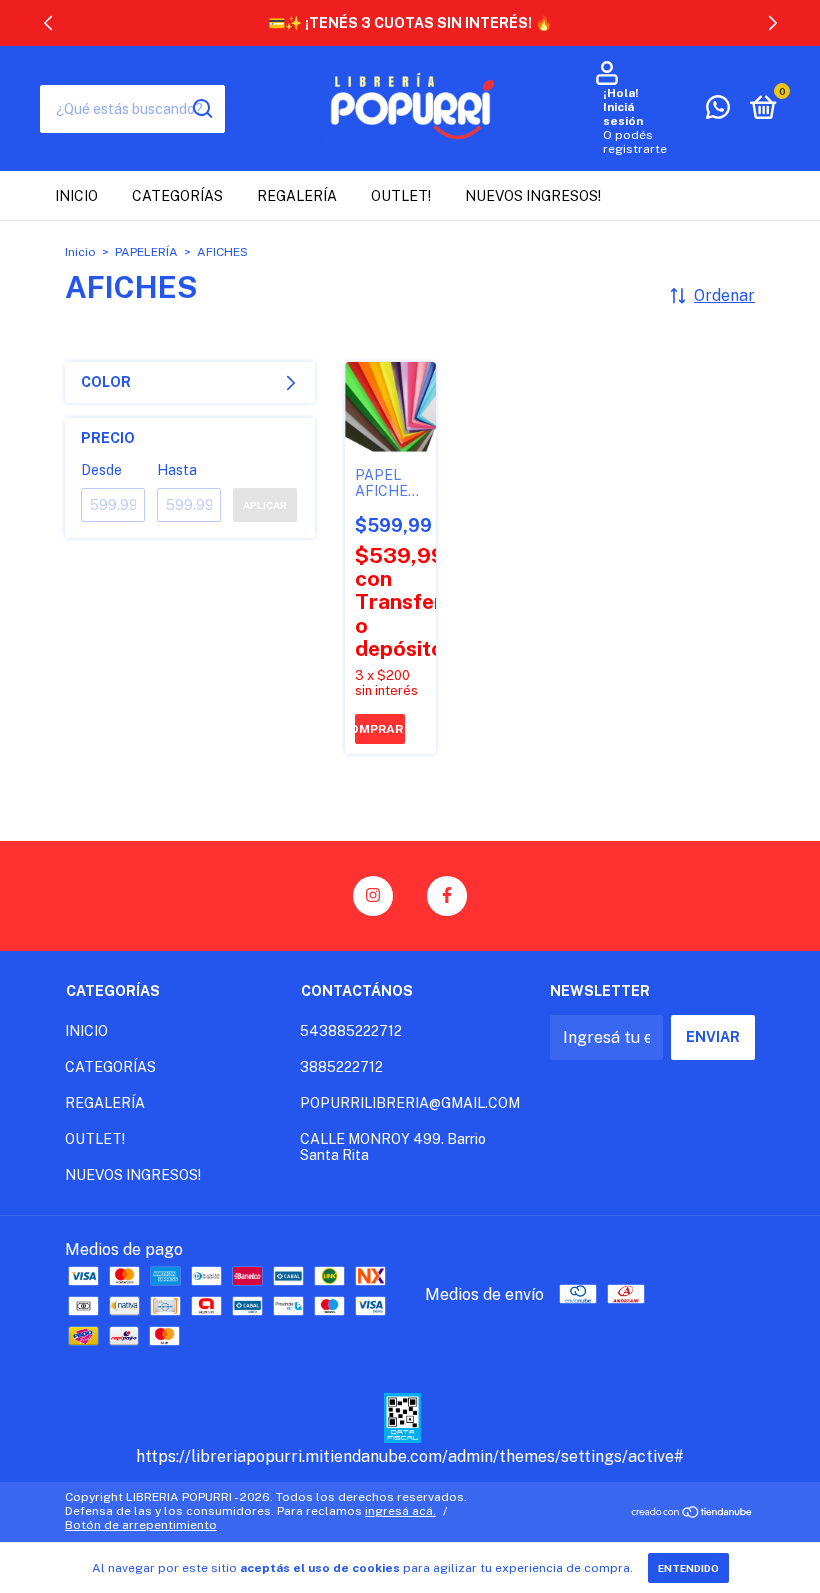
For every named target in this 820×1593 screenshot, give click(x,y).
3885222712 (341, 1067)
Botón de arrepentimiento (141, 1525)
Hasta (177, 470)
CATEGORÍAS (177, 196)
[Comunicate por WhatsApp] (718, 111)
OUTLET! (401, 196)
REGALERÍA (297, 196)
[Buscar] (201, 109)
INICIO (76, 196)
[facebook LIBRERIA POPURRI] (447, 896)
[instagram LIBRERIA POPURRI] (373, 896)
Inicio (80, 252)
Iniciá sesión (623, 114)
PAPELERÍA (146, 252)
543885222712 (351, 1031)
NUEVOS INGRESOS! (533, 196)
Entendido (688, 1568)
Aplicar (265, 505)
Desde (101, 470)
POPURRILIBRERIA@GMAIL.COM (410, 1103)
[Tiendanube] (692, 1513)
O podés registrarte (635, 142)
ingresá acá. (400, 1511)
